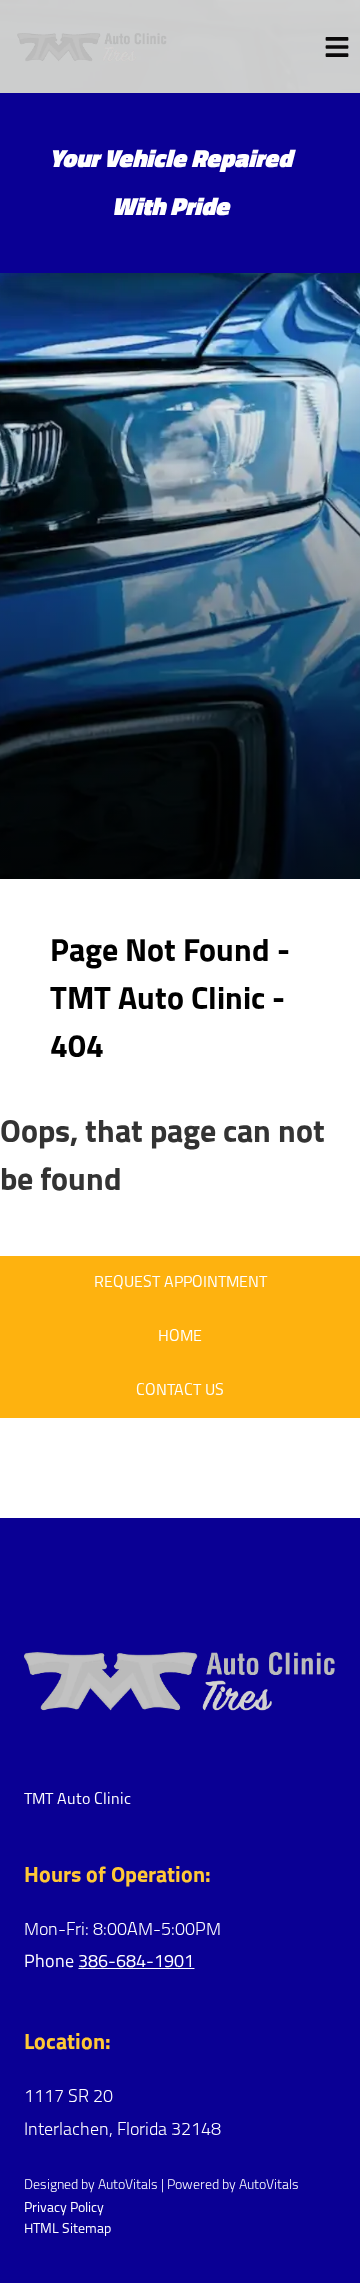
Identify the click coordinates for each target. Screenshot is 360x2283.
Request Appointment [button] (180, 1283)
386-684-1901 (136, 1963)
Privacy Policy (64, 2208)
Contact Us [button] (180, 1391)
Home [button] (180, 1337)
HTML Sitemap (67, 2229)
